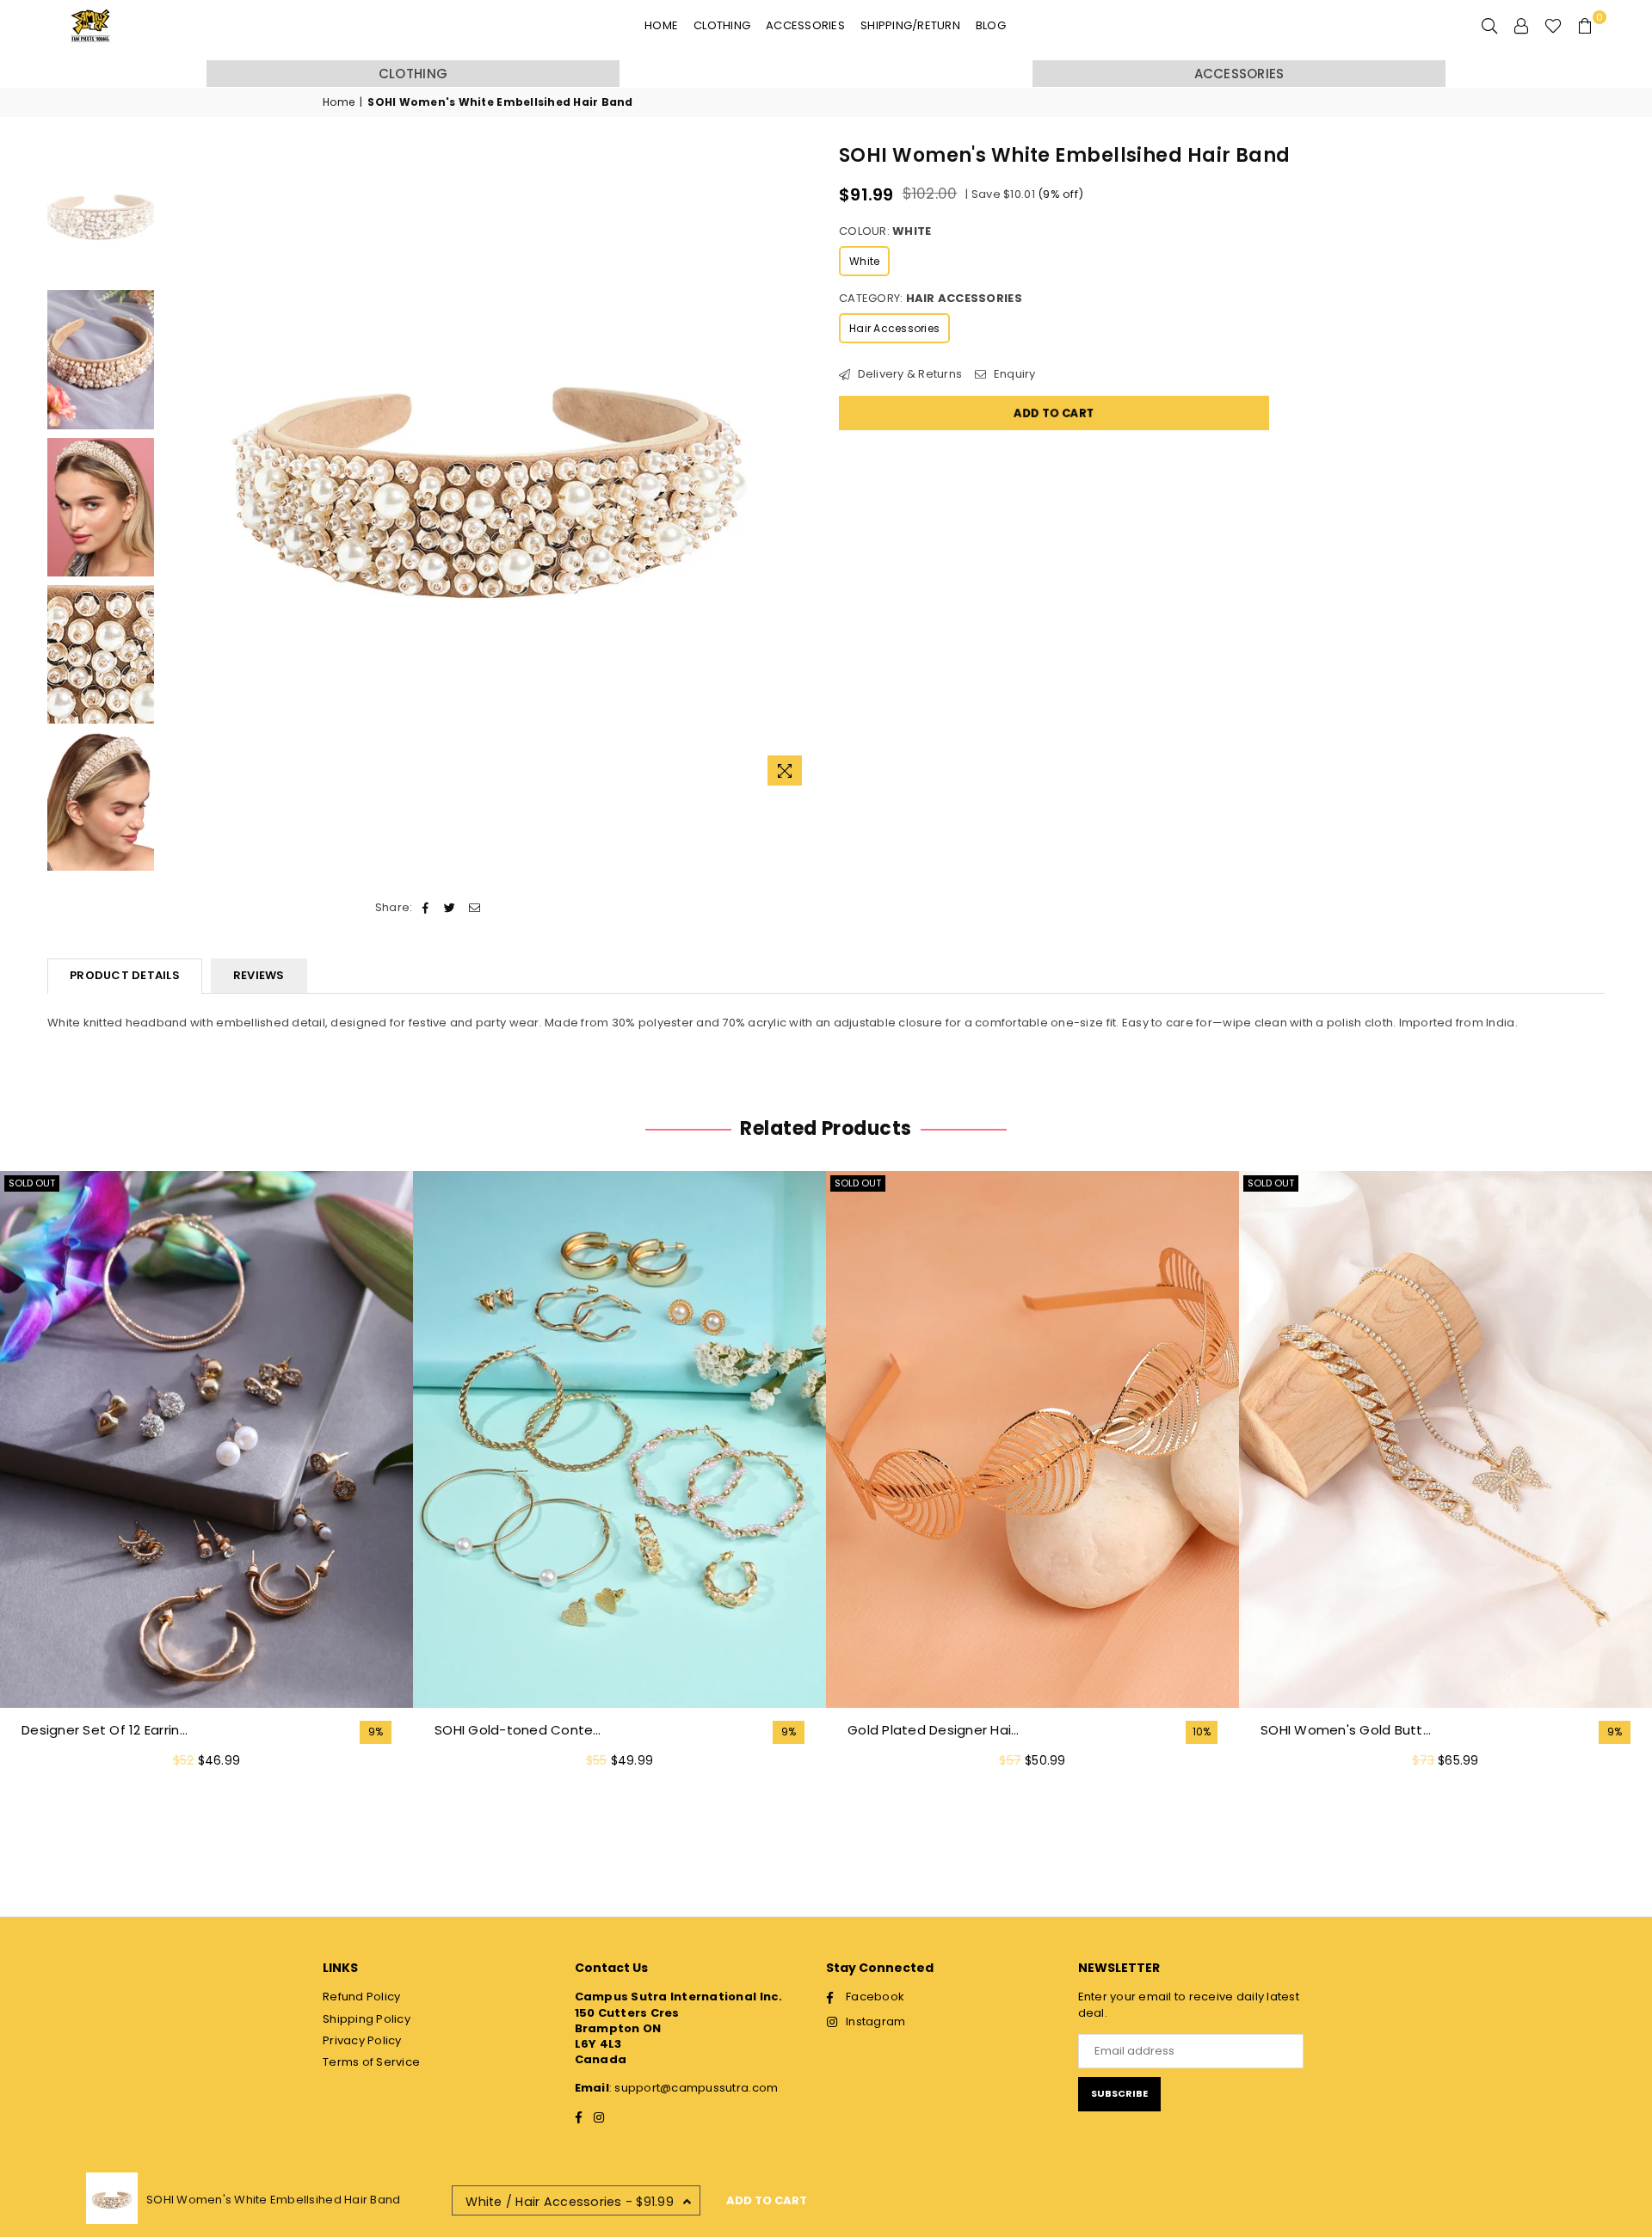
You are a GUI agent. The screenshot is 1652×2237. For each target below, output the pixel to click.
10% (1202, 1732)
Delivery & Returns (908, 374)
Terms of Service (371, 2062)
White (864, 261)
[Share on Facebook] (426, 908)
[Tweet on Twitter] (450, 908)
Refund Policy (361, 1997)
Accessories (805, 25)
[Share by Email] (475, 908)
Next (798, 468)
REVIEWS (259, 975)
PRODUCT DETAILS (125, 975)
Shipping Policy (367, 2019)
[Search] (1489, 26)
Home (661, 25)
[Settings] (1521, 26)
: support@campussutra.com (694, 2088)
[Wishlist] (1553, 26)
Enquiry (1013, 374)
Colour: (885, 231)
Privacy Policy (362, 2040)
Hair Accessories (894, 328)
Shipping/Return (910, 25)
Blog (991, 25)
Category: (931, 299)
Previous (178, 468)
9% (376, 1732)
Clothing (722, 25)
